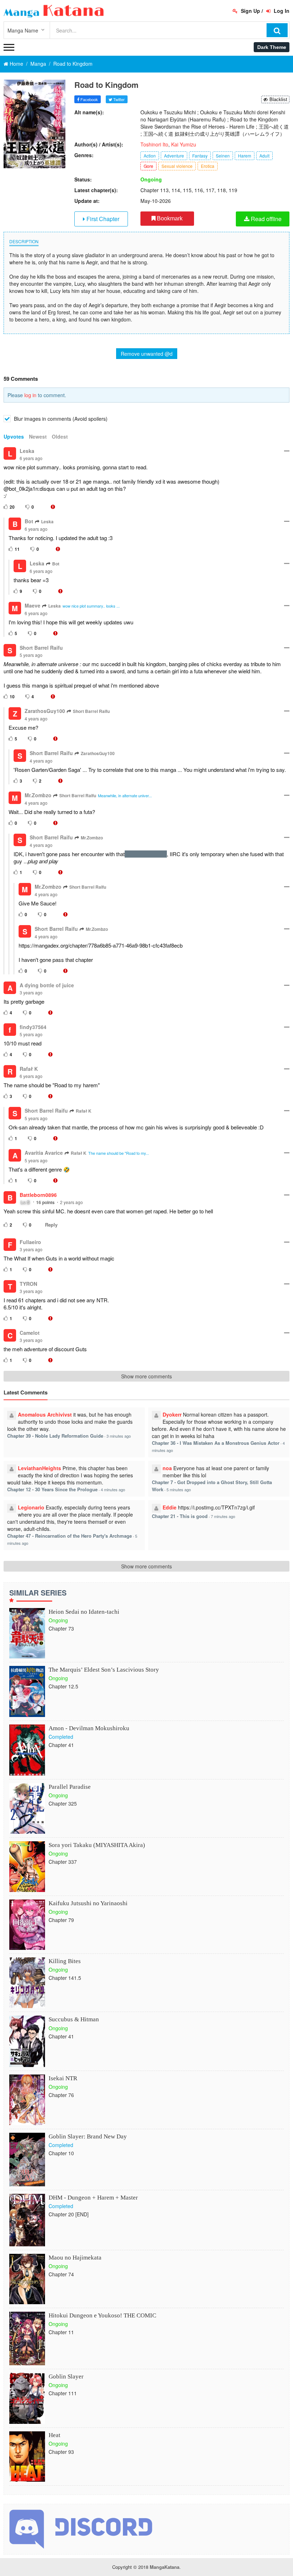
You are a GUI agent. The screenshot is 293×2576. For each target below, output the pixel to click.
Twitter (118, 99)
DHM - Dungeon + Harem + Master (93, 2198)
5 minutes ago (179, 1489)
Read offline (265, 219)
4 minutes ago (113, 1489)
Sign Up (250, 11)
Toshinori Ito (154, 144)
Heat (54, 2435)
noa (167, 1468)
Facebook (89, 99)
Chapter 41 (61, 1745)
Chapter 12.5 (63, 1686)
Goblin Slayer (66, 2377)
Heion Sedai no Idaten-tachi (84, 1612)
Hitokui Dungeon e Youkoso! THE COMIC (102, 2315)
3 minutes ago (119, 1436)
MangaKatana (165, 2567)
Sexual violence (177, 166)
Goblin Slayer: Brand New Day (88, 2136)
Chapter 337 (63, 1862)
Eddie (170, 1507)
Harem (245, 156)
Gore (148, 166)
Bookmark (169, 218)
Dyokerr (172, 1414)
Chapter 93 (61, 2452)
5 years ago (31, 655)
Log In (281, 11)
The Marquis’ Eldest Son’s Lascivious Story (104, 1670)
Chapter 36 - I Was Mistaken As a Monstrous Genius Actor (216, 1443)
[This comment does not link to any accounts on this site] (53, 507)
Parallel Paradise (70, 1787)
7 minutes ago (223, 1516)
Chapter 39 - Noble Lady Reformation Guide (55, 1436)
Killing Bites (65, 1961)
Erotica (208, 166)
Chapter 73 (61, 1628)
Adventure (174, 156)
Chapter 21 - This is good (180, 1516)
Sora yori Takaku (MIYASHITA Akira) (97, 1845)
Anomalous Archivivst (45, 1414)
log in (30, 395)
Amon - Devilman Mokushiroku (89, 1728)
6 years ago (31, 458)
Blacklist (278, 99)
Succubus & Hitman (74, 2019)
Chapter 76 (61, 2095)
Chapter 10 (61, 2153)
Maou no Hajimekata (75, 2258)
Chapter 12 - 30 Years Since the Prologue (52, 1489)
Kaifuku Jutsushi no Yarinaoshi (88, 1903)
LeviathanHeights (39, 1468)
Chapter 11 (61, 2332)
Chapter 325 (63, 1803)
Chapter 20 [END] (69, 2214)
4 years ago (36, 718)
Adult (264, 156)
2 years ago (71, 1202)
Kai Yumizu (184, 144)
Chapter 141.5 (65, 1978)
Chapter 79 (61, 1920)
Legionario (31, 1507)
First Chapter (102, 219)
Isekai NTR (63, 2078)
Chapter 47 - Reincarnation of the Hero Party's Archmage (69, 1536)
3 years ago (31, 992)
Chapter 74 (61, 2274)
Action (150, 156)
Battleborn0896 (38, 1195)
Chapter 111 (63, 2393)
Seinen (223, 156)
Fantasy (200, 156)
